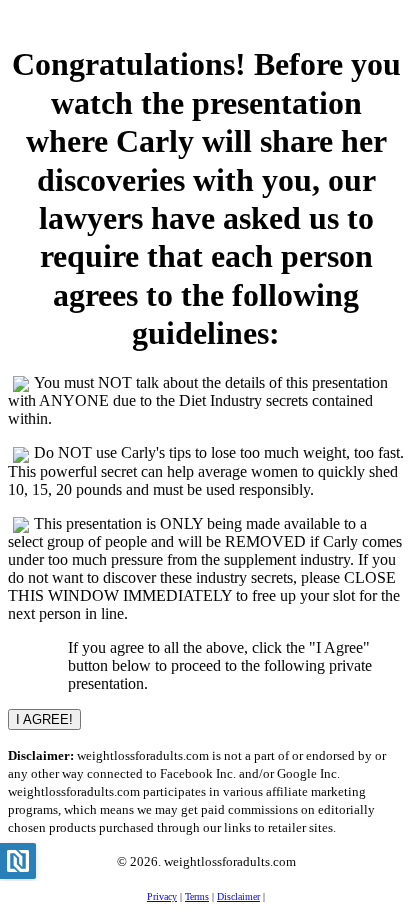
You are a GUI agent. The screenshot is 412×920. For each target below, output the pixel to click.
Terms (197, 896)
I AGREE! (44, 719)
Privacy (162, 896)
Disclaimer (238, 896)
